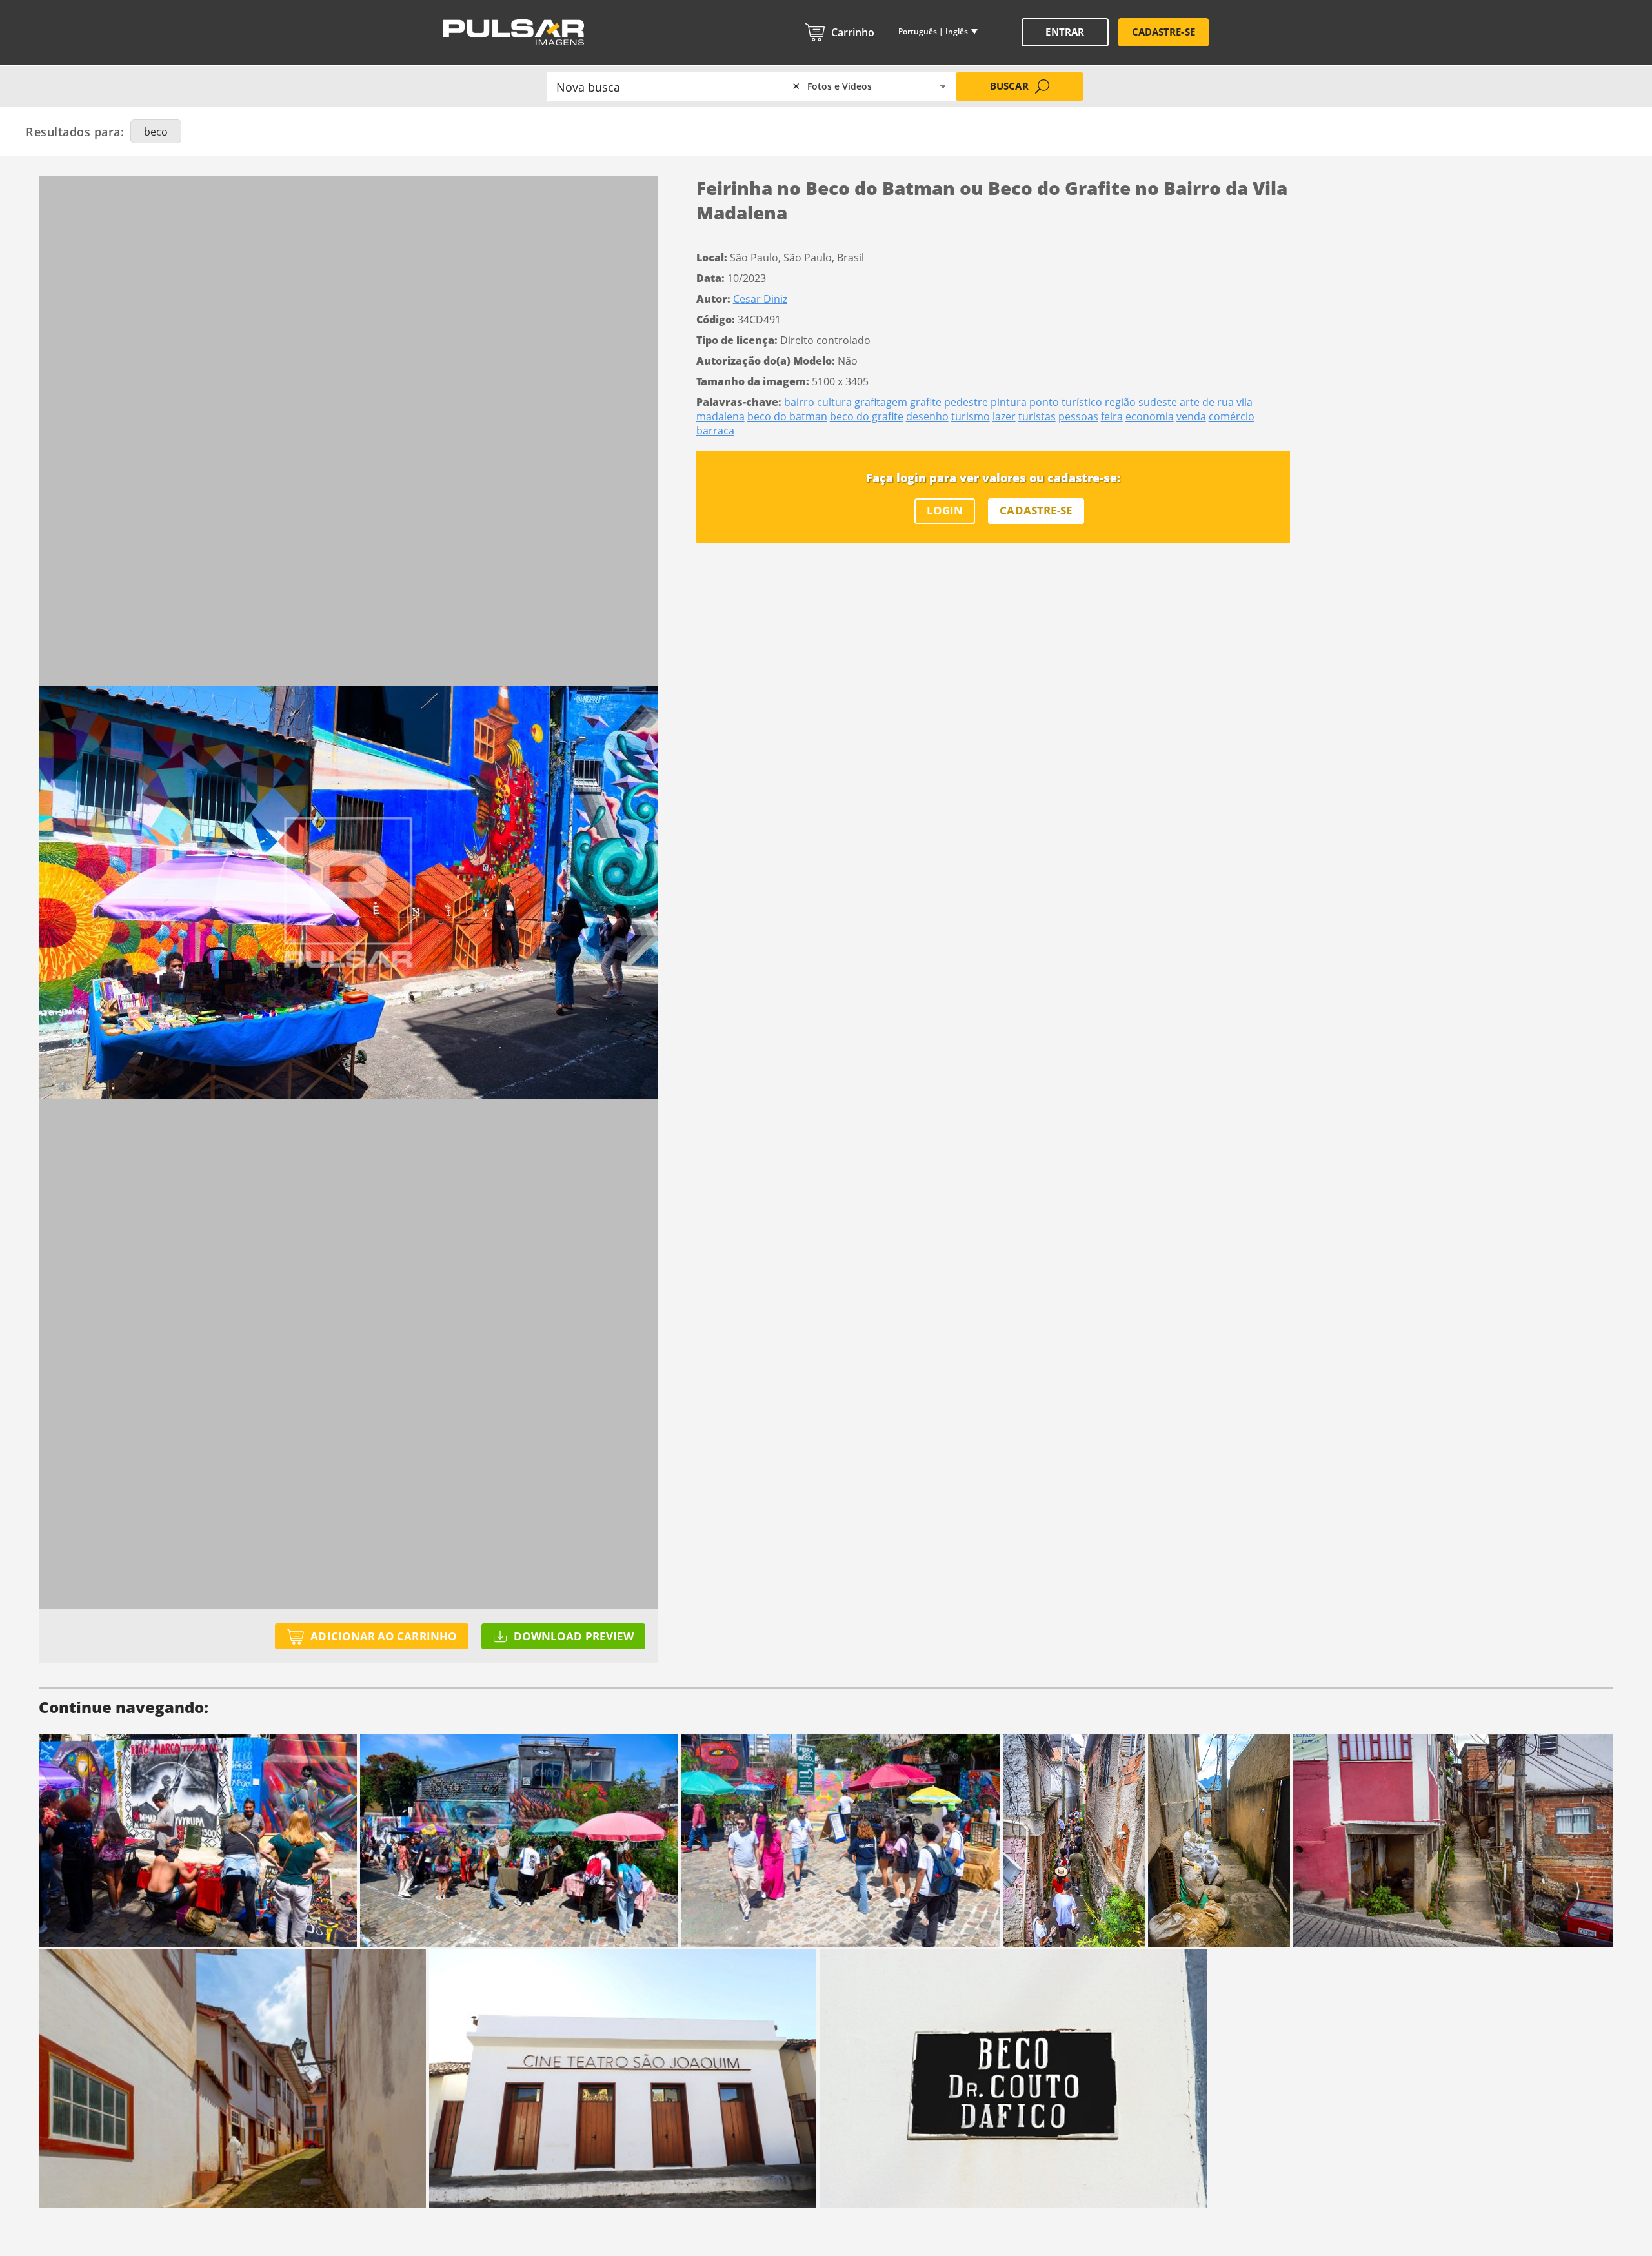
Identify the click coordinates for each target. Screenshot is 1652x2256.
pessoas (1078, 416)
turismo (971, 416)
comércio (1232, 416)
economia (1150, 416)
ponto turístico (1066, 402)
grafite (926, 402)
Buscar (1009, 86)
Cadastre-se (1163, 32)
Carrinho (853, 32)
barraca (715, 431)
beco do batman (787, 416)
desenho (927, 416)
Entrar (1064, 32)
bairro (799, 402)
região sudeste (1141, 402)
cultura (834, 402)
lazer (1004, 416)
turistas (1037, 416)
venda (1191, 416)
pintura (1009, 402)
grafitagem (881, 402)
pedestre (966, 402)
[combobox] (677, 86)
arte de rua (1207, 402)
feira (1112, 416)
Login (945, 510)
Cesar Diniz (760, 299)
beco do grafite (867, 416)
